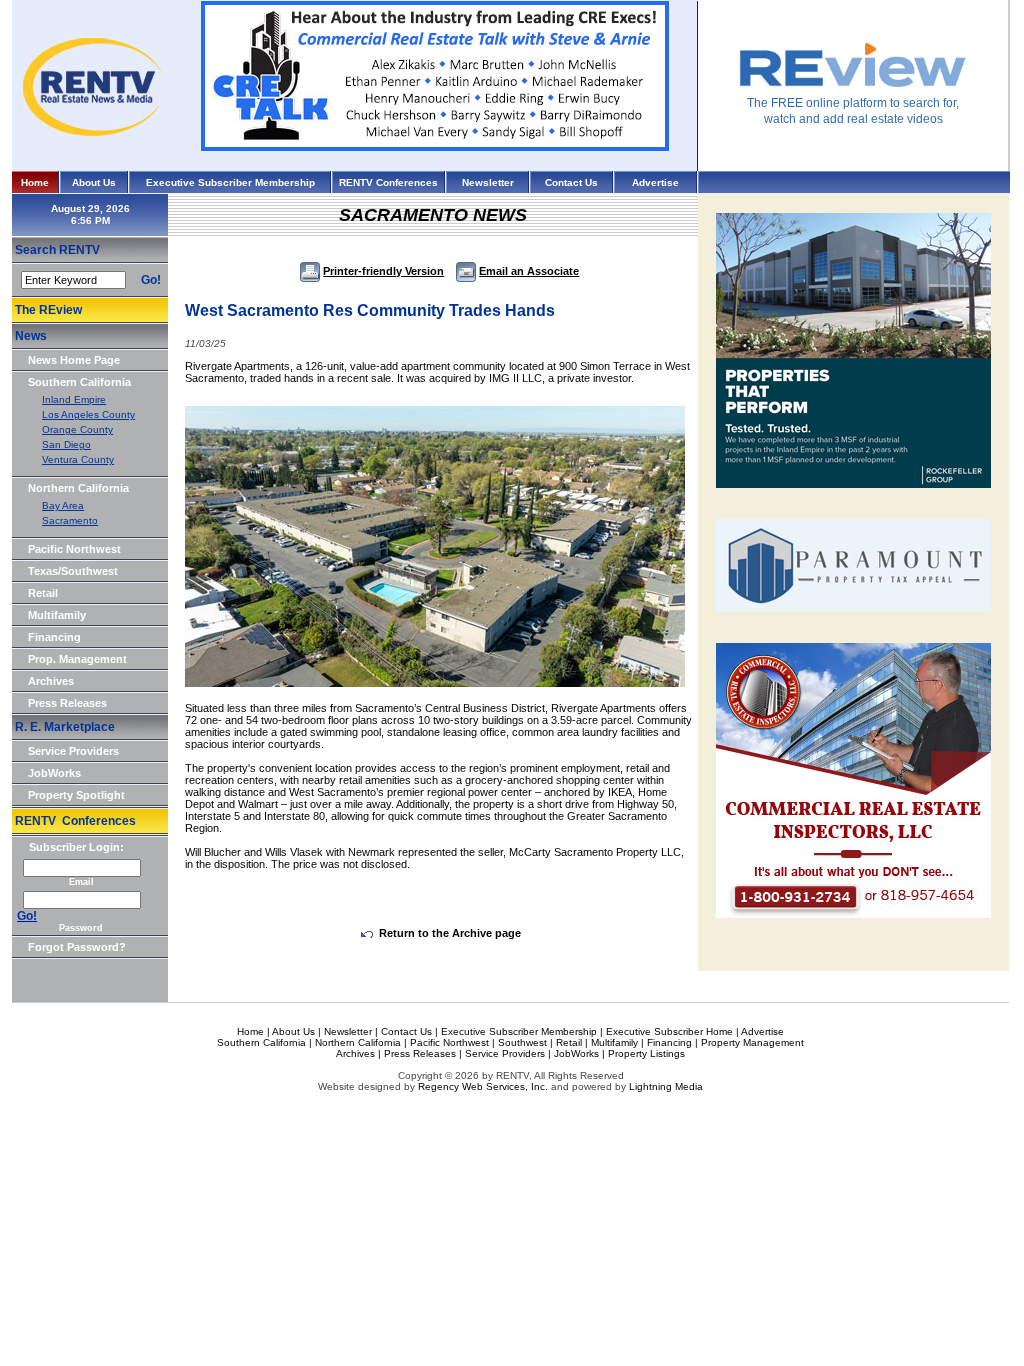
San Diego (66, 444)
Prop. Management (77, 659)
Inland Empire (74, 399)
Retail (43, 593)
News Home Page (74, 360)
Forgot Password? (77, 947)
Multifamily (57, 615)
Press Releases (67, 703)
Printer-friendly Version (383, 271)
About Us (94, 182)
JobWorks (54, 773)
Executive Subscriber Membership (230, 182)
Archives (51, 681)
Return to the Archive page (450, 933)
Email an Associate (529, 271)
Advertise (655, 182)
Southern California (79, 382)
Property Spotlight (76, 795)
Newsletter (488, 182)
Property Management (752, 1042)
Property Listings (646, 1053)
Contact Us (571, 182)
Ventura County (78, 459)
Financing (54, 637)
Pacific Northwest (74, 549)
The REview (48, 310)
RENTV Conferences (388, 182)
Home (35, 182)
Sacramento (70, 520)
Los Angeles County (88, 414)
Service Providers (73, 751)
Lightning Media (666, 1086)
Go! (151, 280)
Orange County (77, 429)
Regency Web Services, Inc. (483, 1086)
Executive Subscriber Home (669, 1031)
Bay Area (63, 505)
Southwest (522, 1042)
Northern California (78, 488)
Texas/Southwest (73, 571)
